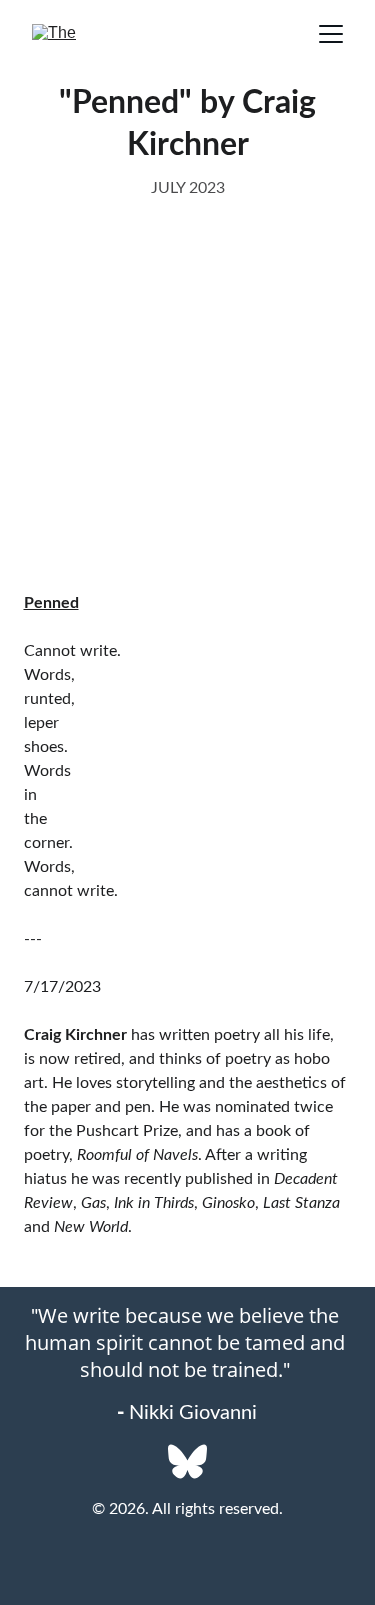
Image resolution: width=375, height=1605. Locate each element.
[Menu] (331, 34)
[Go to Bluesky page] (187, 1461)
